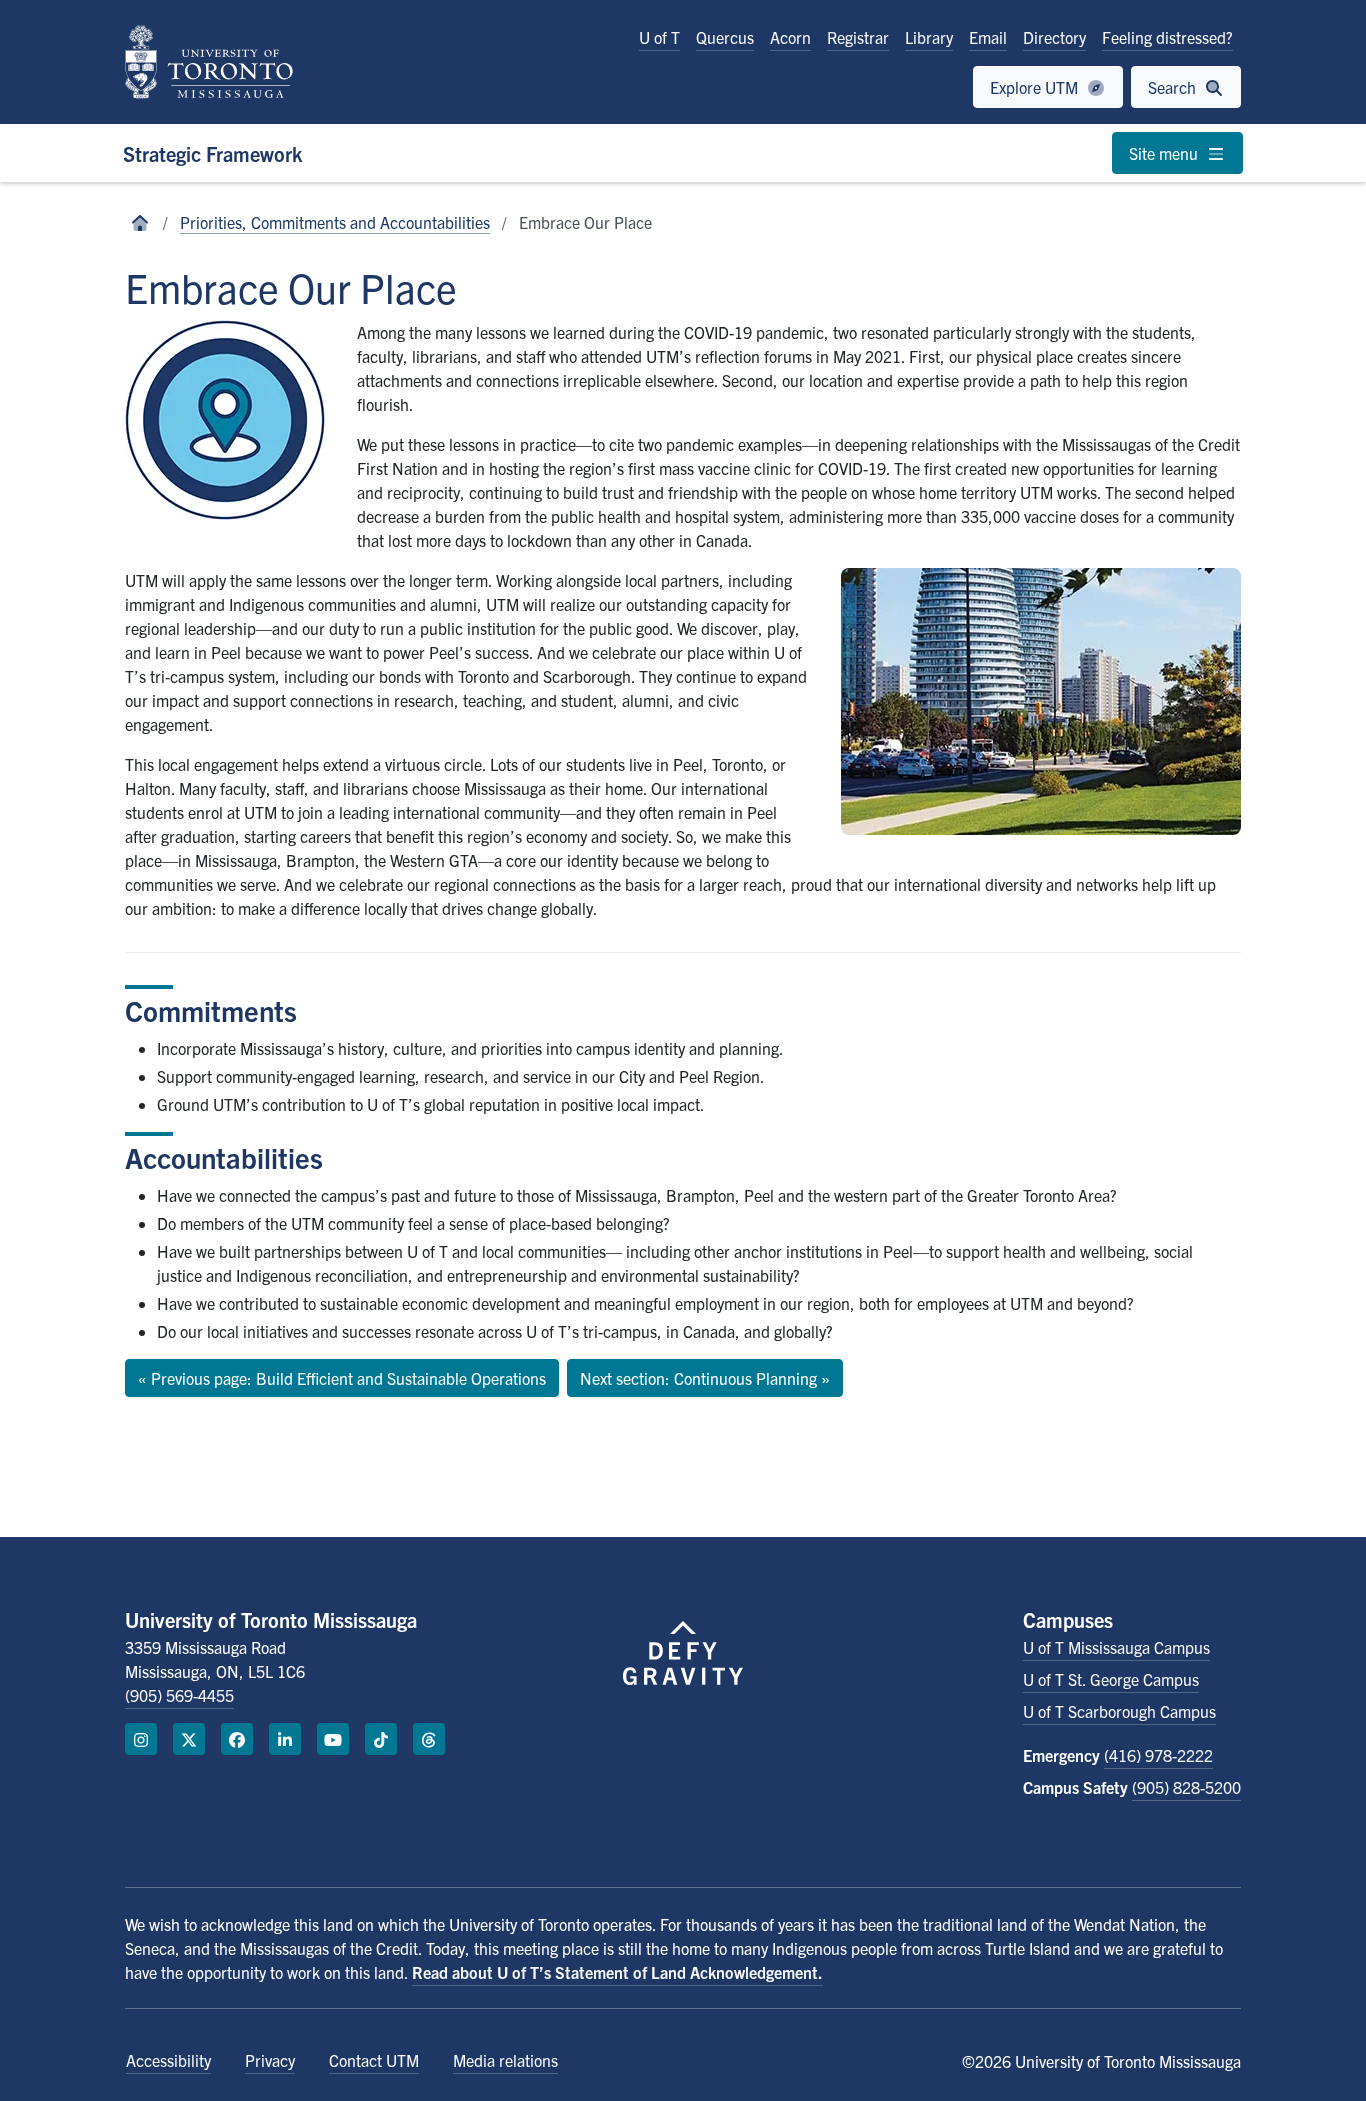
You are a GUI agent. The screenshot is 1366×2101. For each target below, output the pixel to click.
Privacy (270, 2060)
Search (1174, 87)
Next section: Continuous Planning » (705, 1378)
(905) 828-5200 (1186, 1787)
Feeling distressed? (1167, 37)
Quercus (725, 37)
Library (929, 37)
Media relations (505, 2060)
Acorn (790, 37)
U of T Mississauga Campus (1116, 1647)
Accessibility (168, 2060)
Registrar (858, 37)
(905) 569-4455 (179, 1695)
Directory (1054, 37)
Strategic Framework (212, 153)
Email (988, 37)
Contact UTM (374, 2060)
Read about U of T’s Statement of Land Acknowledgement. (617, 1972)
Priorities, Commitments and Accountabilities (335, 222)
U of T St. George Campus (1111, 1679)
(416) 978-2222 (1158, 1755)
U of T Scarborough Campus (1119, 1711)
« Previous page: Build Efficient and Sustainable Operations (342, 1378)
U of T (659, 37)
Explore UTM (1036, 87)
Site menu (1165, 153)
